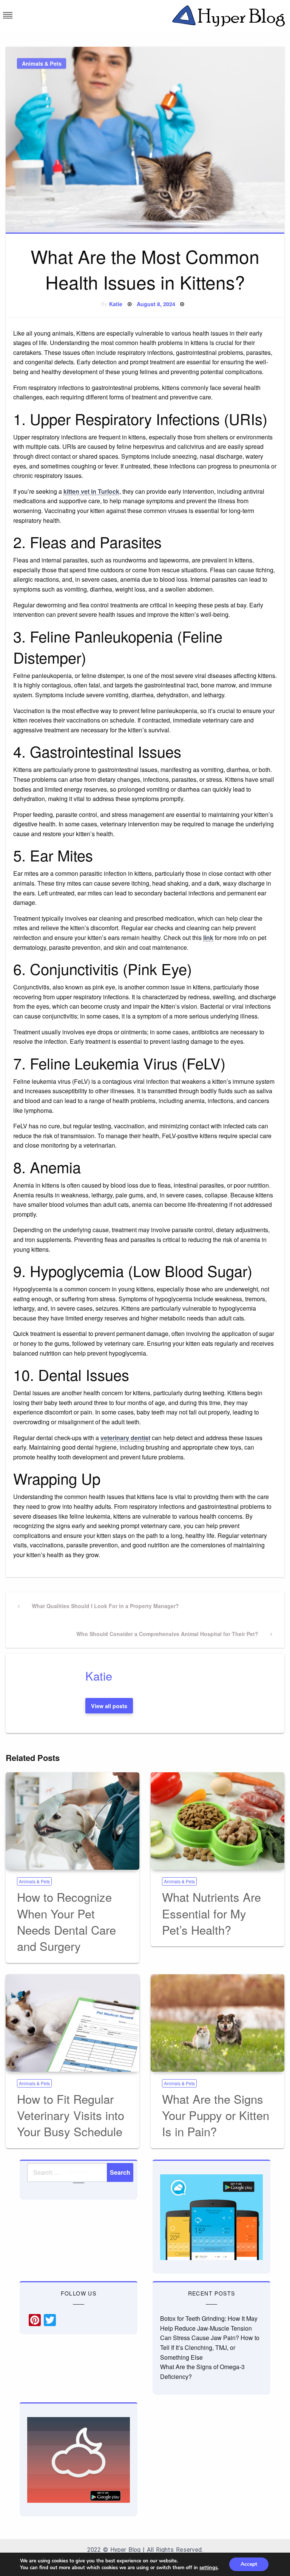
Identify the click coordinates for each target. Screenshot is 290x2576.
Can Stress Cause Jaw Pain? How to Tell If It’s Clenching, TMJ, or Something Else (210, 2347)
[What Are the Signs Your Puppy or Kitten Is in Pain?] (217, 2023)
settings (208, 2568)
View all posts (109, 1706)
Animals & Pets (42, 63)
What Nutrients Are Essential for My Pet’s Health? (211, 1913)
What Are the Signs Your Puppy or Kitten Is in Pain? (216, 2115)
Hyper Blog (125, 2550)
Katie (116, 304)
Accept (249, 2564)
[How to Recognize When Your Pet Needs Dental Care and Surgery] (72, 1821)
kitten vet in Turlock (91, 491)
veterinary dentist (125, 1438)
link (208, 937)
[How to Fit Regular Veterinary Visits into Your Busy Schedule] (72, 2023)
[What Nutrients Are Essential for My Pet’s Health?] (217, 1821)
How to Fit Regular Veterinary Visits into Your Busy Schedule (71, 2115)
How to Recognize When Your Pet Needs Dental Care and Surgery (66, 1921)
